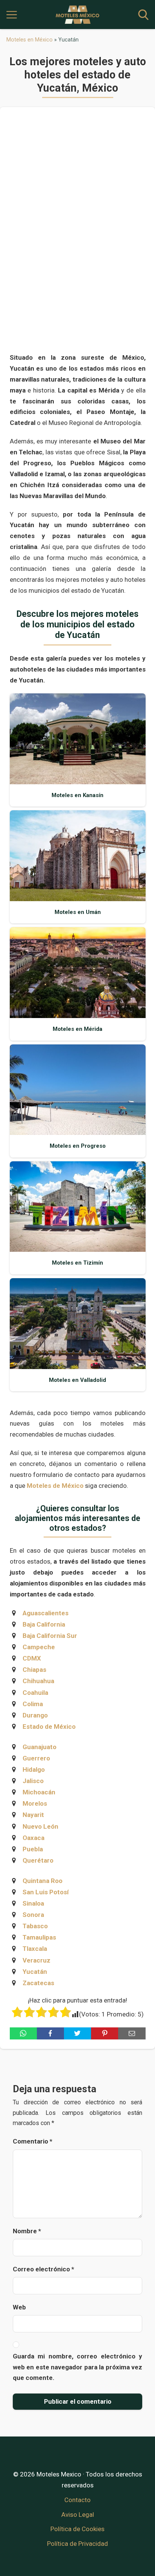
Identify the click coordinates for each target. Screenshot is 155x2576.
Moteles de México (55, 1486)
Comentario (33, 2141)
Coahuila (35, 1693)
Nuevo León (40, 1826)
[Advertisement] (78, 233)
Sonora (33, 1915)
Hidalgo (34, 1769)
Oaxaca (33, 1838)
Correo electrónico (43, 2269)
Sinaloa (33, 1903)
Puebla (33, 1849)
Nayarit (33, 1815)
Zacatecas (38, 1983)
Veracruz (36, 1960)
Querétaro (38, 1860)
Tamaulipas (39, 1937)
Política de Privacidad (77, 2544)
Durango (35, 1715)
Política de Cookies (77, 2529)
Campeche (39, 1647)
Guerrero (36, 1758)
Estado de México (49, 1727)
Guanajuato (40, 1747)
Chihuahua (38, 1681)
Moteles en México (30, 40)
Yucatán (35, 1972)
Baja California (44, 1624)
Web (19, 2307)
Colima (33, 1704)
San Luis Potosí (46, 1892)
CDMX (32, 1658)
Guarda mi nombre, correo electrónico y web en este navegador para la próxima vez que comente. (77, 2367)
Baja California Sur (50, 1636)
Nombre (27, 2231)
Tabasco (35, 1926)
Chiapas (34, 1670)
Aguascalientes (46, 1613)
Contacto (77, 2500)
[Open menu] (12, 15)
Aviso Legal (78, 2515)
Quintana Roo (43, 1881)
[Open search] (143, 15)
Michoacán (39, 1792)
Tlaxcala (35, 1949)
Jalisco (33, 1781)
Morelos (35, 1803)
